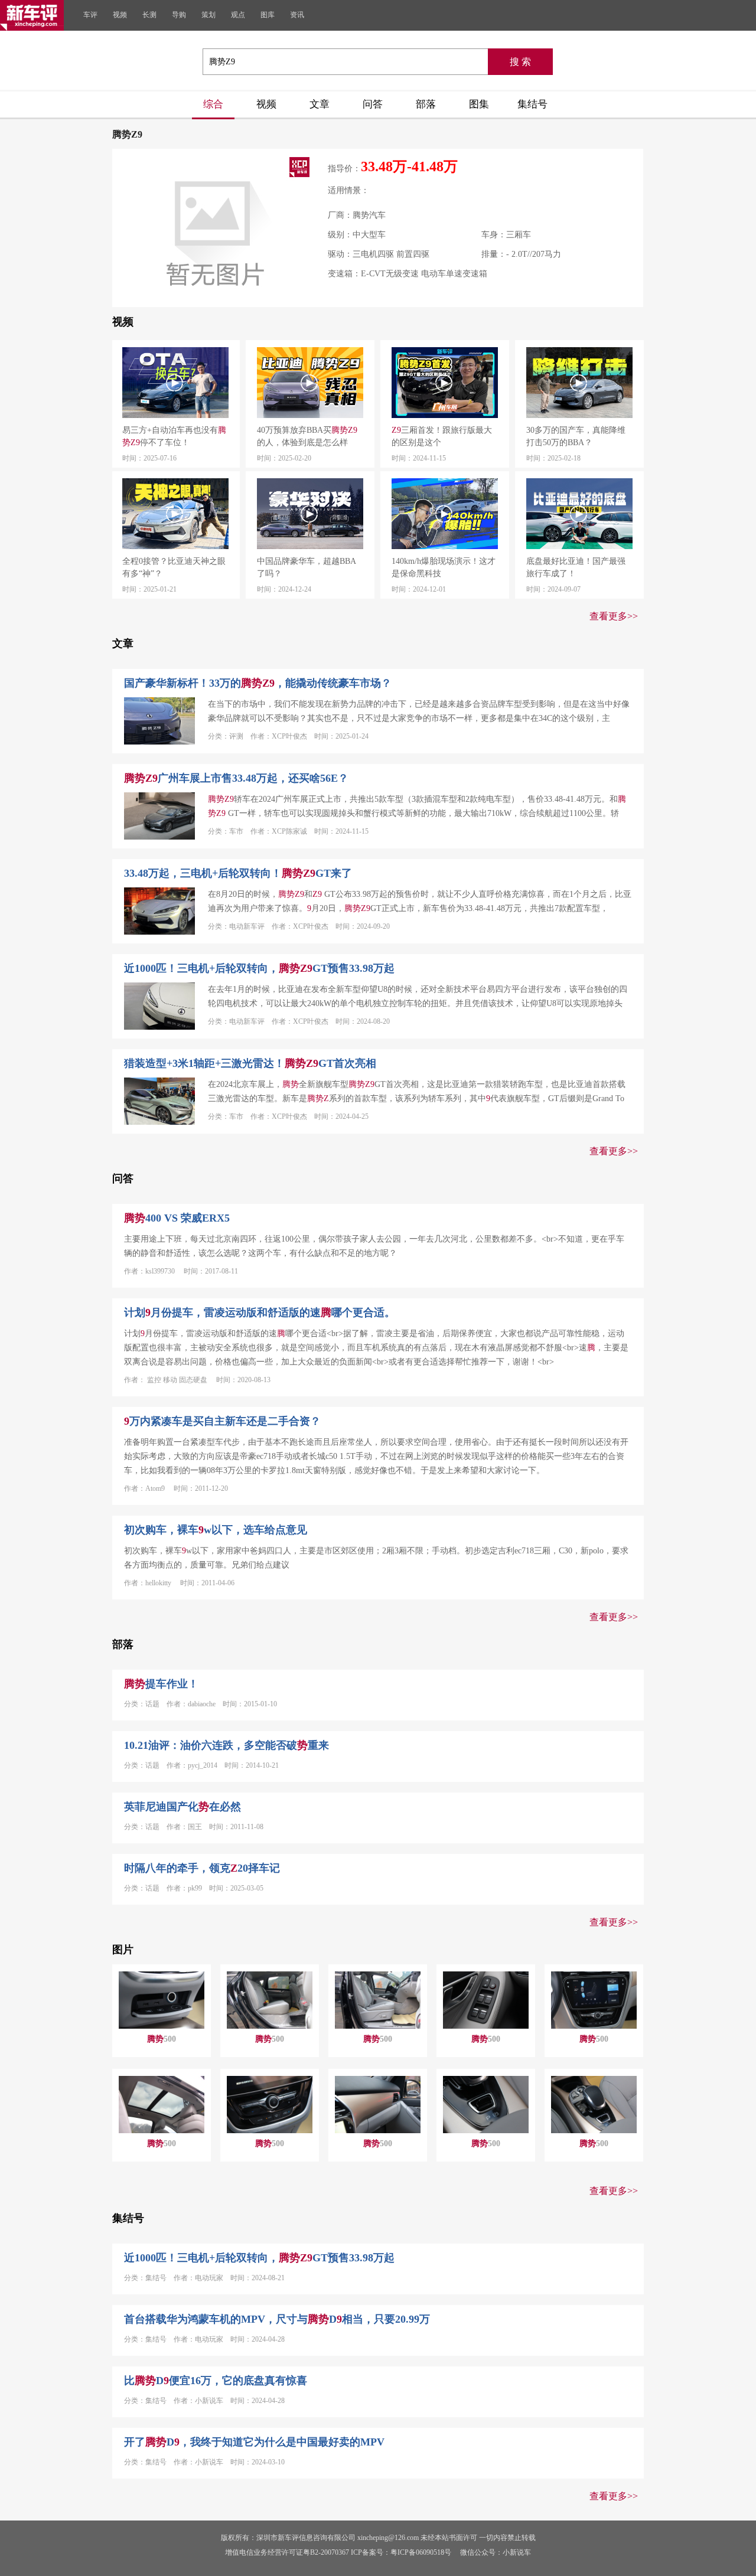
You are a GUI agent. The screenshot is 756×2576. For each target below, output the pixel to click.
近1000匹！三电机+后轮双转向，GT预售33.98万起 (259, 968)
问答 (373, 104)
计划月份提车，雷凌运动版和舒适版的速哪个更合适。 (260, 1313)
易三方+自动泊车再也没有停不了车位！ (174, 436)
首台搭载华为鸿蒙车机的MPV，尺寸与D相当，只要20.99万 (277, 2319)
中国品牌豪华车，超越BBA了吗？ (307, 567)
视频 (120, 15)
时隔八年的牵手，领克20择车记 (202, 1868)
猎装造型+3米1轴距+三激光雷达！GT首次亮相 (250, 1063)
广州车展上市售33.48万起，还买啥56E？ (236, 778)
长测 (149, 15)
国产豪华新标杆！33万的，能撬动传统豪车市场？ (258, 683)
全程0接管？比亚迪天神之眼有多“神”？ (174, 567)
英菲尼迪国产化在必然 (183, 1807)
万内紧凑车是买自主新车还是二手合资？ (222, 1421)
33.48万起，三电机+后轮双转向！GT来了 (238, 873)
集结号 (532, 104)
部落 (426, 104)
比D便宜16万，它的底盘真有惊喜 (216, 2381)
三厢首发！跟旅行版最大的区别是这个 (442, 436)
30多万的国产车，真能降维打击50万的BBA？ (576, 436)
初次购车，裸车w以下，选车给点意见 (216, 1530)
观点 (238, 15)
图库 (268, 15)
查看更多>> (614, 616)
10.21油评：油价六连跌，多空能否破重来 (227, 1745)
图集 (479, 104)
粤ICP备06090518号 (421, 2552)
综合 (213, 104)
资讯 (297, 15)
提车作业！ (161, 1684)
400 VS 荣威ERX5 (177, 1218)
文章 (320, 104)
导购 (179, 15)
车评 (90, 15)
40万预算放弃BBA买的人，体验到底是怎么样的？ (307, 437)
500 (162, 2039)
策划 (208, 15)
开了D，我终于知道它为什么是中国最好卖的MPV (254, 2442)
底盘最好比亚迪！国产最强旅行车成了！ (576, 567)
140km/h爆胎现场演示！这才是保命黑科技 (444, 567)
